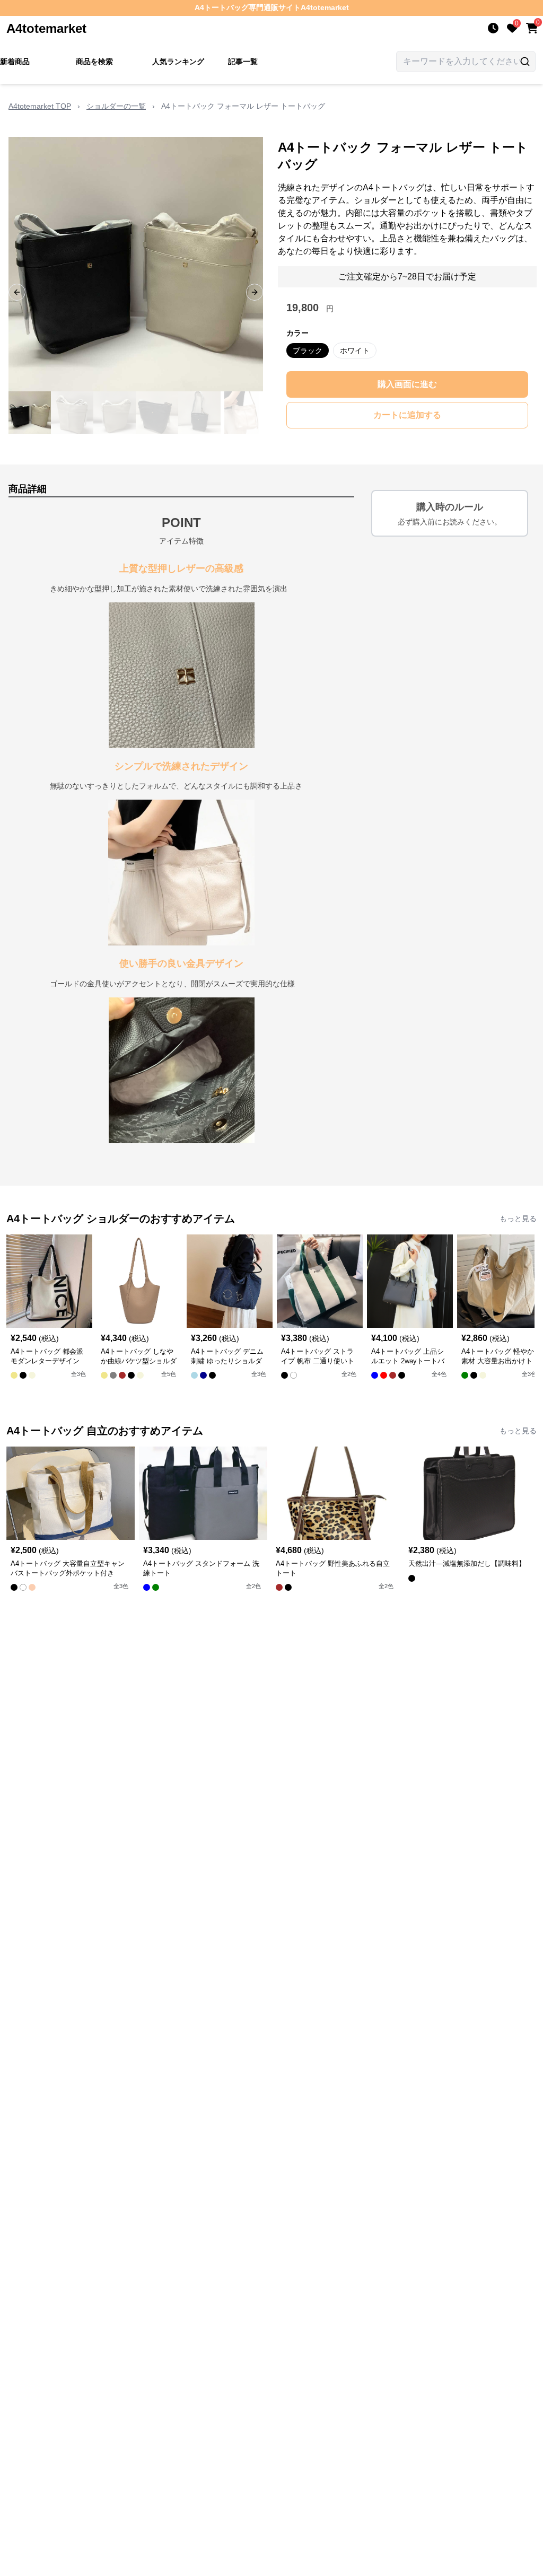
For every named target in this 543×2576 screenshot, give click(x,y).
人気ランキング (178, 62)
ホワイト (355, 351)
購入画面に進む (407, 384)
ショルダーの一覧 (116, 106)
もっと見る (518, 1219)
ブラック (308, 351)
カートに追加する (407, 415)
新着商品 (15, 62)
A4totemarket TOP (40, 106)
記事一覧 (243, 62)
